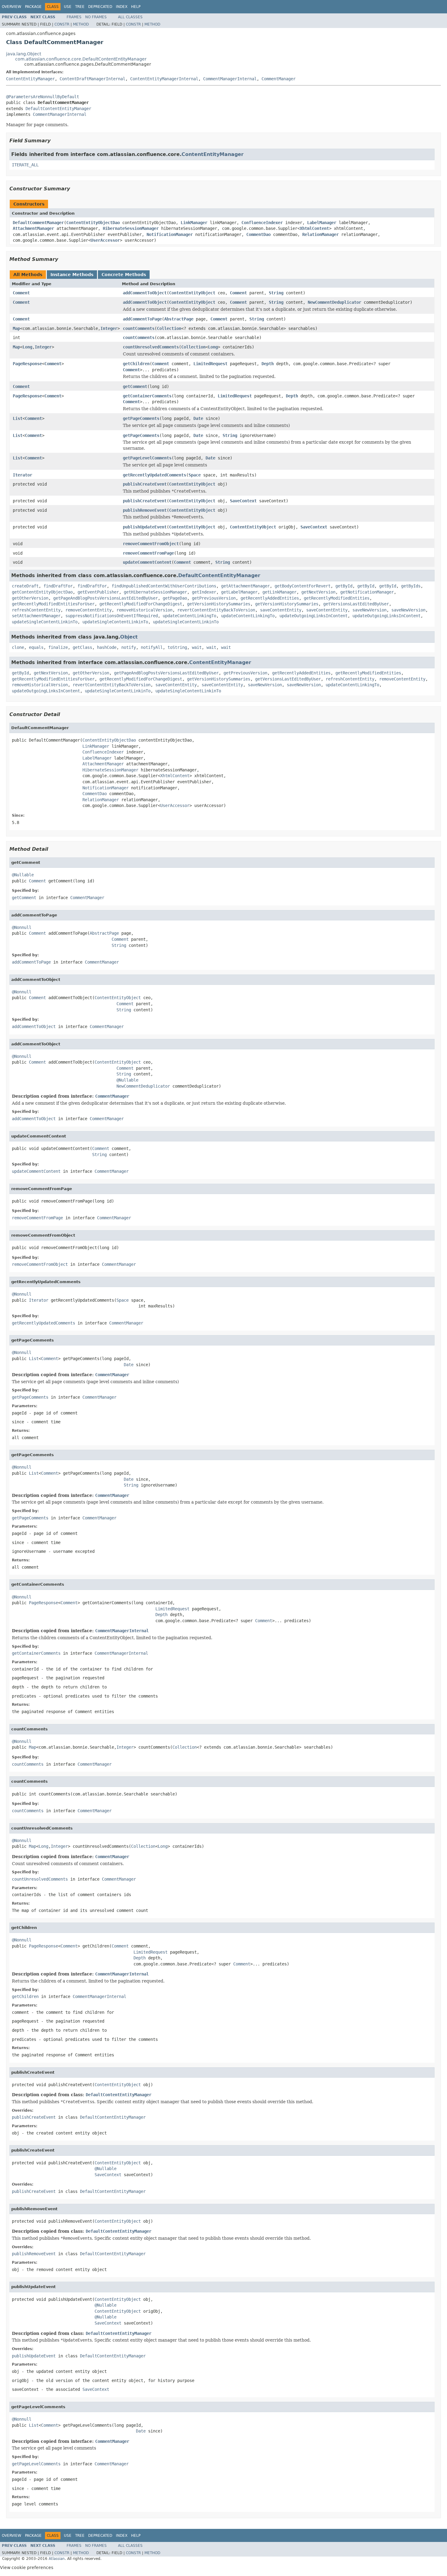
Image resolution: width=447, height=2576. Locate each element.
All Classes (130, 17)
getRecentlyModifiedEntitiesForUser (53, 604)
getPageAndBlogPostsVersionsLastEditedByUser (106, 598)
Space (195, 475)
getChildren (136, 364)
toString (177, 647)
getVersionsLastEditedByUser (356, 604)
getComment (135, 386)
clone (18, 647)
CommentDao (258, 234)
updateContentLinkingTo (189, 616)
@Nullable (23, 875)
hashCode (107, 647)
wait (197, 647)
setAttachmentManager (36, 616)
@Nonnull (22, 927)
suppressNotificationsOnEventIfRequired (112, 616)
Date (198, 418)
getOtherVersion (30, 598)
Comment (21, 293)
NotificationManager (170, 234)
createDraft (25, 586)
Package (33, 7)
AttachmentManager (33, 228)
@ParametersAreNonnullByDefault (43, 97)
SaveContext (243, 501)
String (276, 293)
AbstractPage (179, 319)
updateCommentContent (147, 562)
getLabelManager (239, 592)
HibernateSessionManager (131, 228)
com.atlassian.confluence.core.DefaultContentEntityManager (81, 59)
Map (16, 328)
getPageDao (175, 598)
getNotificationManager (367, 592)
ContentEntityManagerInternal (164, 79)
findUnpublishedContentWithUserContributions (164, 586)
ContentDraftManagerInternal (92, 79)
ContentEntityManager (30, 79)
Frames (74, 17)
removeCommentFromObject (151, 544)
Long (27, 347)
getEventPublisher (98, 592)
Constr (62, 24)
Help (136, 7)
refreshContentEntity (36, 610)
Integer (109, 328)
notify (129, 647)
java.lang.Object (24, 54)
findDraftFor (58, 586)
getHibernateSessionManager (155, 592)
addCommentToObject (145, 293)
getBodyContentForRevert (303, 586)
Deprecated (100, 7)
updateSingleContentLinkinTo (45, 622)
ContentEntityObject (192, 293)
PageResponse (27, 364)
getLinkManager (279, 592)
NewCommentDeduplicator (334, 302)
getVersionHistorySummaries (219, 604)
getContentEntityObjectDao (42, 592)
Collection (169, 328)
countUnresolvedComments (151, 347)
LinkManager (194, 223)
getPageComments (141, 418)
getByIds (411, 586)
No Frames (96, 17)
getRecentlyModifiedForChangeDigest (141, 604)
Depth (268, 364)
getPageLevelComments (147, 458)
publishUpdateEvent (145, 527)
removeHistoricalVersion (144, 610)
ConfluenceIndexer (262, 223)
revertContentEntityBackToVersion (216, 610)
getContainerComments (147, 396)
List (18, 418)
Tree (80, 7)
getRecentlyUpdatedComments (154, 475)
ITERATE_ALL (25, 165)
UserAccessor (105, 240)
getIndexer (204, 592)
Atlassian (57, 2559)
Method (81, 24)
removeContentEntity (88, 610)
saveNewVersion (369, 610)
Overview (12, 7)
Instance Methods (72, 275)
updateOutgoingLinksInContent (314, 616)
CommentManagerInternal (230, 79)
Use (68, 7)
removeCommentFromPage (148, 553)
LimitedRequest (210, 364)
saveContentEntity (281, 610)
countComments (139, 328)
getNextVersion (318, 592)
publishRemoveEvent (145, 510)
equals (36, 647)
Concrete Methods (124, 275)
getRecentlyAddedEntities (270, 598)
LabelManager (322, 223)
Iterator (23, 475)
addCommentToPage (142, 319)
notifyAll (152, 647)
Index (122, 7)
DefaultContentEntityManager (58, 109)
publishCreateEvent (145, 484)
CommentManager (279, 79)
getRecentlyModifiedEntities (337, 598)
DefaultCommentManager (38, 223)
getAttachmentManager (245, 586)
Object (129, 637)
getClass (82, 647)
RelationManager (321, 234)
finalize (58, 647)
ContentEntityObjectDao (93, 223)
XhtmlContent (314, 228)
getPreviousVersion (214, 598)
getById (344, 586)
